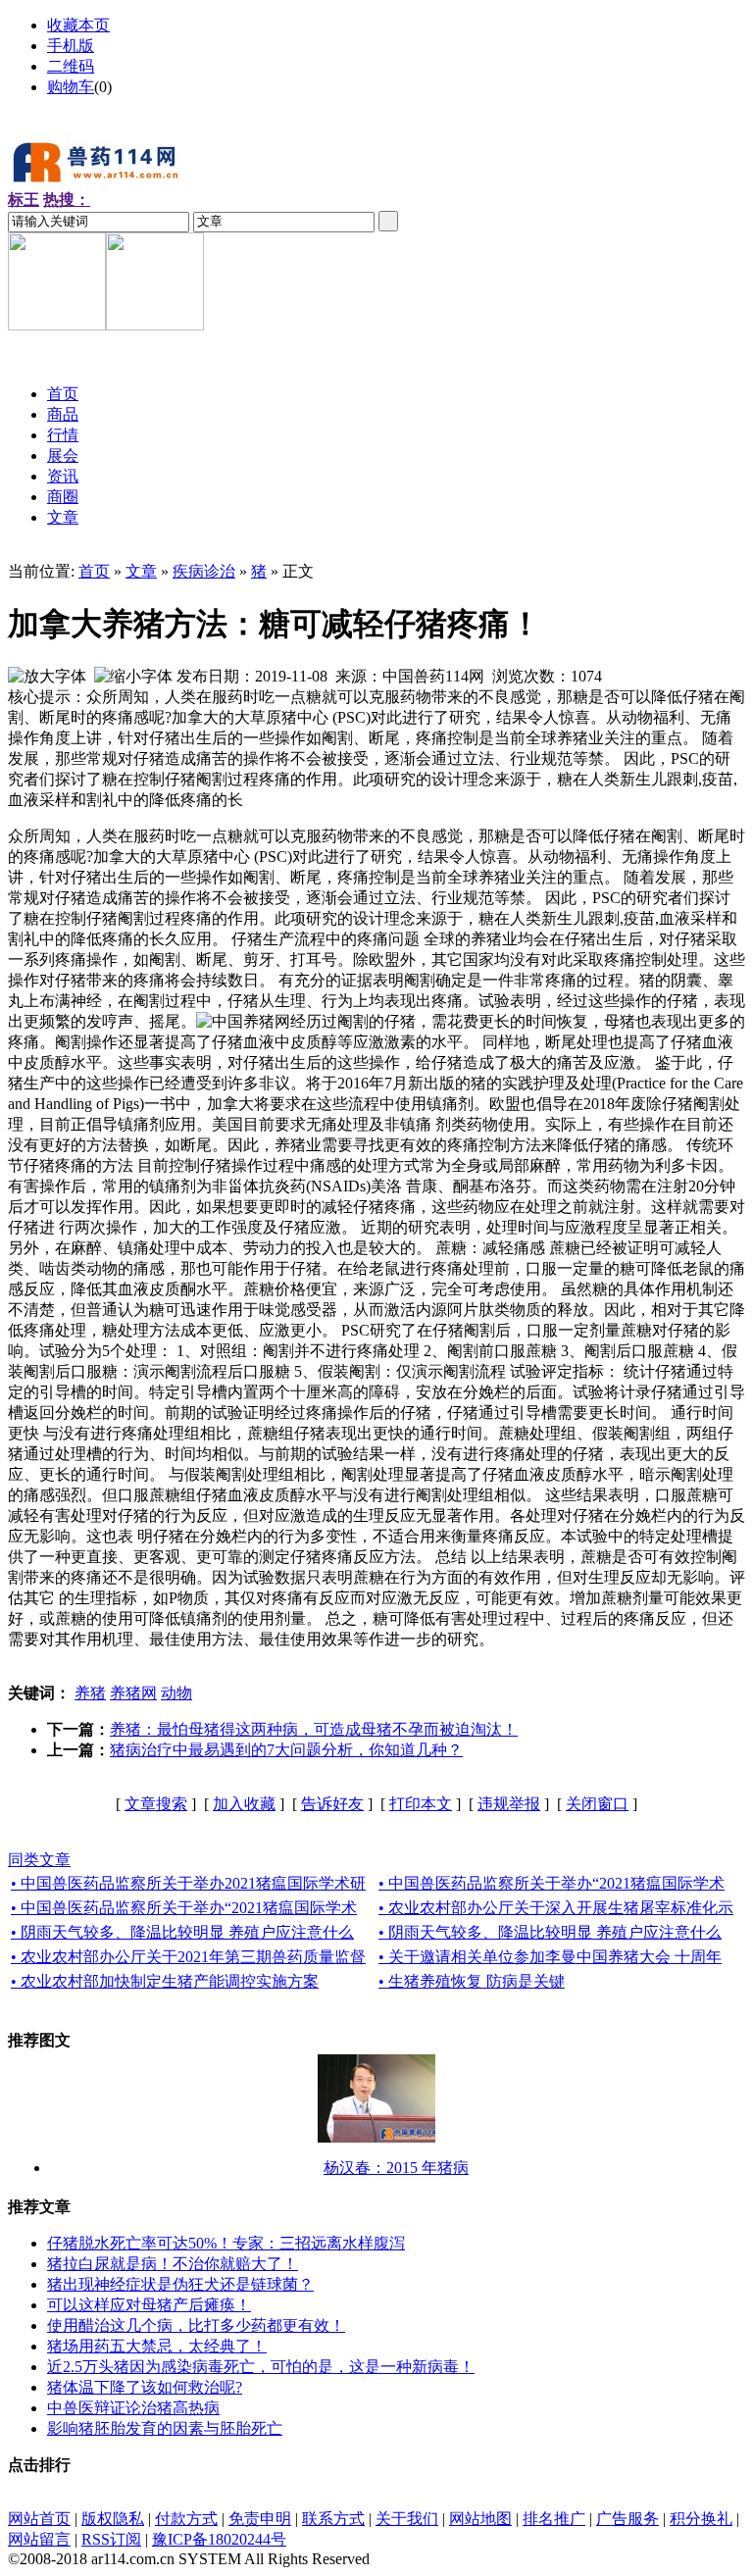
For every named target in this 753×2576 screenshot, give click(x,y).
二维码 (71, 66)
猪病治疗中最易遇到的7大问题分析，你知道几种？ (286, 1750)
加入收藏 (244, 1804)
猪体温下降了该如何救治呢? (145, 2387)
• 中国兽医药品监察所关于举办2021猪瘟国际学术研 (188, 1883)
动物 (176, 1693)
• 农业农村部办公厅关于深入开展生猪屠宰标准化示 (556, 1908)
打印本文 (421, 1804)
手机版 (71, 46)
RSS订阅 (111, 2539)
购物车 (71, 87)
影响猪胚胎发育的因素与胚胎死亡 (165, 2428)
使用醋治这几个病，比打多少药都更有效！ (196, 2325)
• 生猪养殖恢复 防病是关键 (472, 1981)
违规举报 (509, 1804)
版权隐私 (113, 2519)
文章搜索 (156, 1804)
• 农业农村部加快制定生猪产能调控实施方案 (165, 1981)
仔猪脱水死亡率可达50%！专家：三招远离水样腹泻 (226, 2243)
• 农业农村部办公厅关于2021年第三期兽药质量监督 (188, 1957)
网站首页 (39, 2519)
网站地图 (480, 2519)
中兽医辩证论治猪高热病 (133, 2408)
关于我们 (407, 2519)
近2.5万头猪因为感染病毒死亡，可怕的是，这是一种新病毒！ (261, 2367)
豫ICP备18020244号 (219, 2539)
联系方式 (333, 2519)
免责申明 (260, 2519)
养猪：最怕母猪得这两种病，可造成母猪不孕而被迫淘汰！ (314, 1729)
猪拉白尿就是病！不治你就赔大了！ (173, 2264)
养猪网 (133, 1693)
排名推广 (554, 2519)
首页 (94, 571)
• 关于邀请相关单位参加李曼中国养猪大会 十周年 (550, 1957)
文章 (141, 571)
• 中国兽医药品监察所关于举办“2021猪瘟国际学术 (552, 1883)
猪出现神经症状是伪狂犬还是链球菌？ (180, 2284)
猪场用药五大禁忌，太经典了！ (157, 2346)
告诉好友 (332, 1804)
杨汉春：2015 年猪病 (396, 2168)
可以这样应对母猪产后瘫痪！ (149, 2305)
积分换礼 (701, 2519)
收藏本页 (78, 25)
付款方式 (186, 2519)
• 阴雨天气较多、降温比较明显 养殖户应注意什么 (182, 1932)
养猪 (90, 1693)
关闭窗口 (597, 1804)
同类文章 (39, 1860)
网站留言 (39, 2539)
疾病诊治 (204, 571)
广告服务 (627, 2519)
